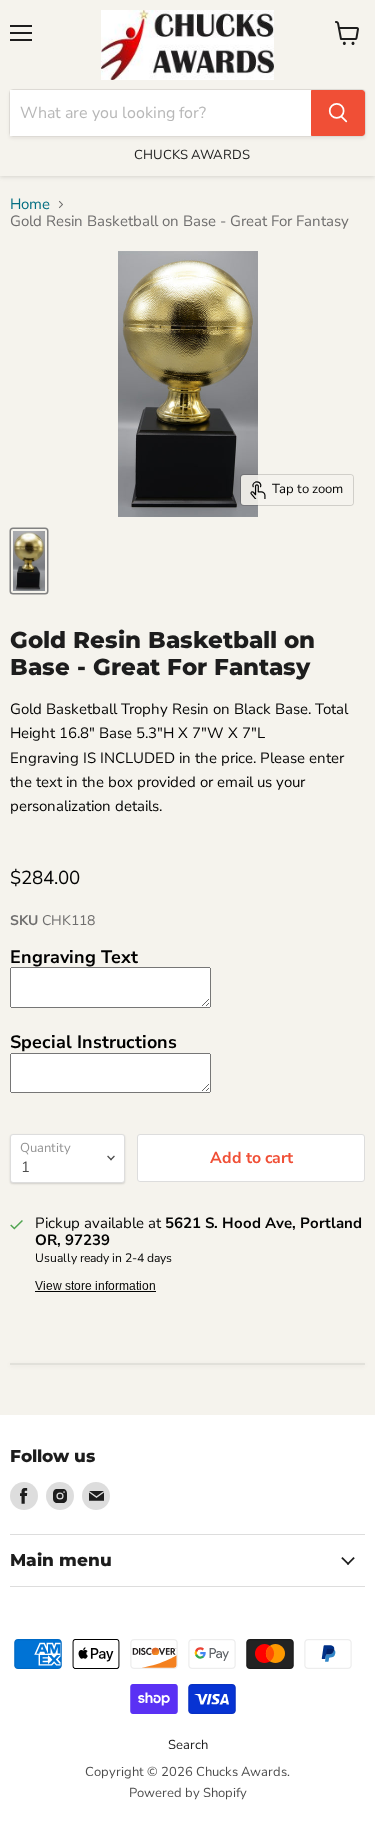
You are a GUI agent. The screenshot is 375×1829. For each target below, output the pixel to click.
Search (188, 1745)
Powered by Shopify (188, 1793)
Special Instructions (93, 1042)
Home (30, 204)
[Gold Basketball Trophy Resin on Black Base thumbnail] (29, 561)
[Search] (338, 113)
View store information (95, 1286)
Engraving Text (74, 957)
